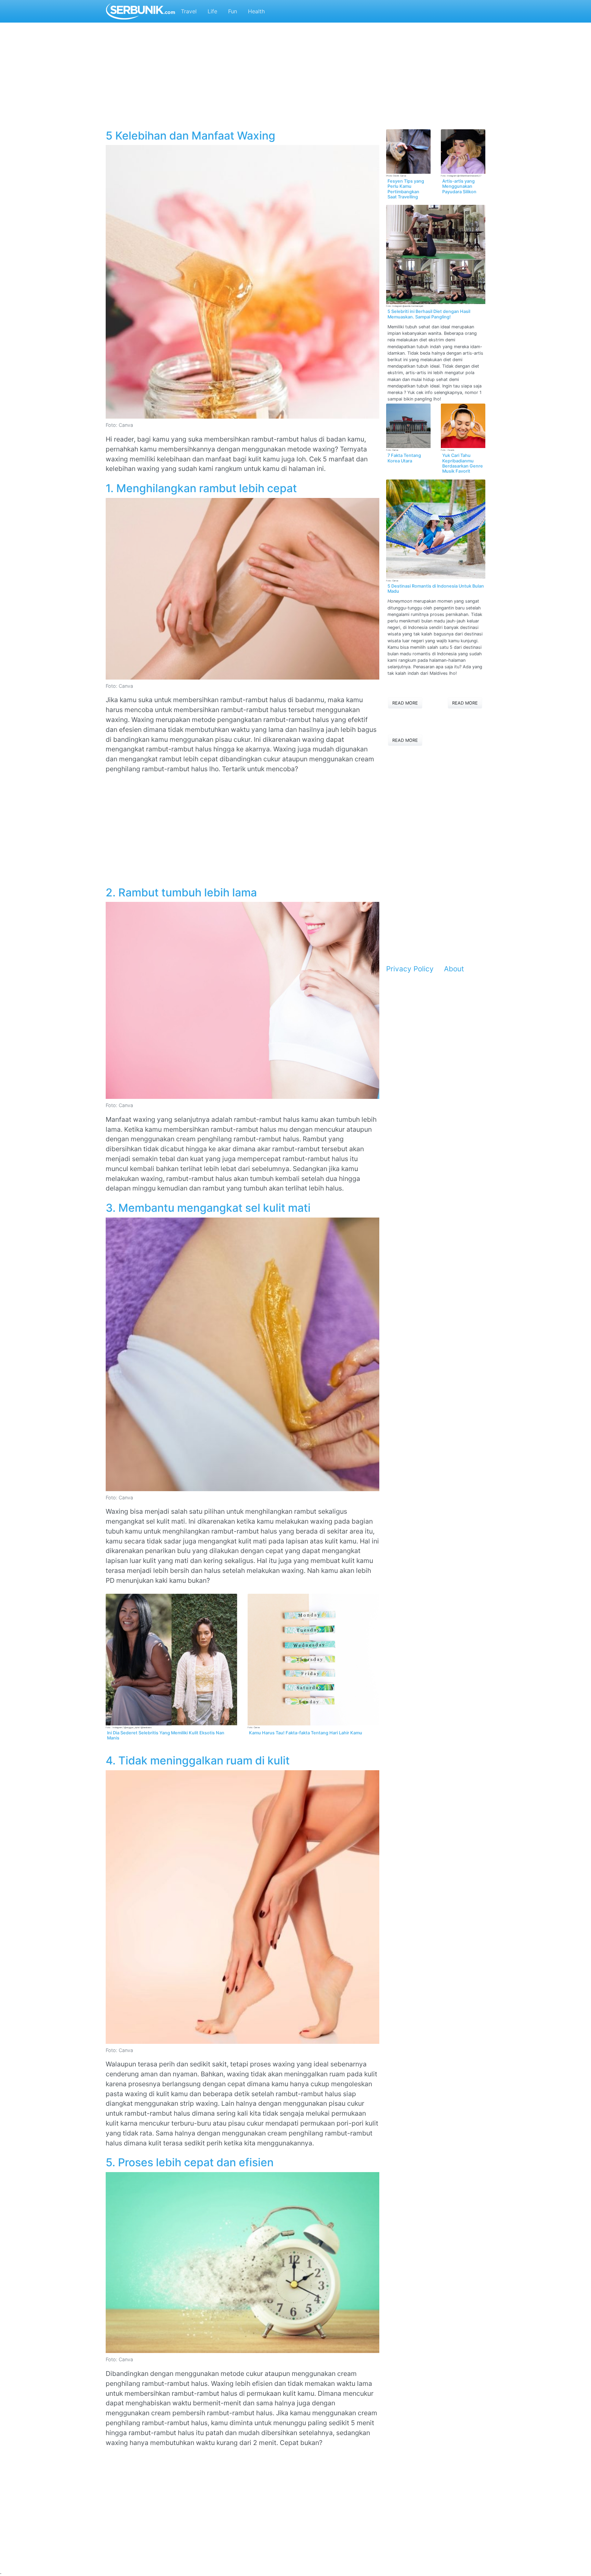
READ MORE (405, 703)
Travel (189, 11)
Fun (233, 11)
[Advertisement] (295, 79)
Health (256, 11)
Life (212, 11)
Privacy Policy (410, 969)
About (454, 969)
